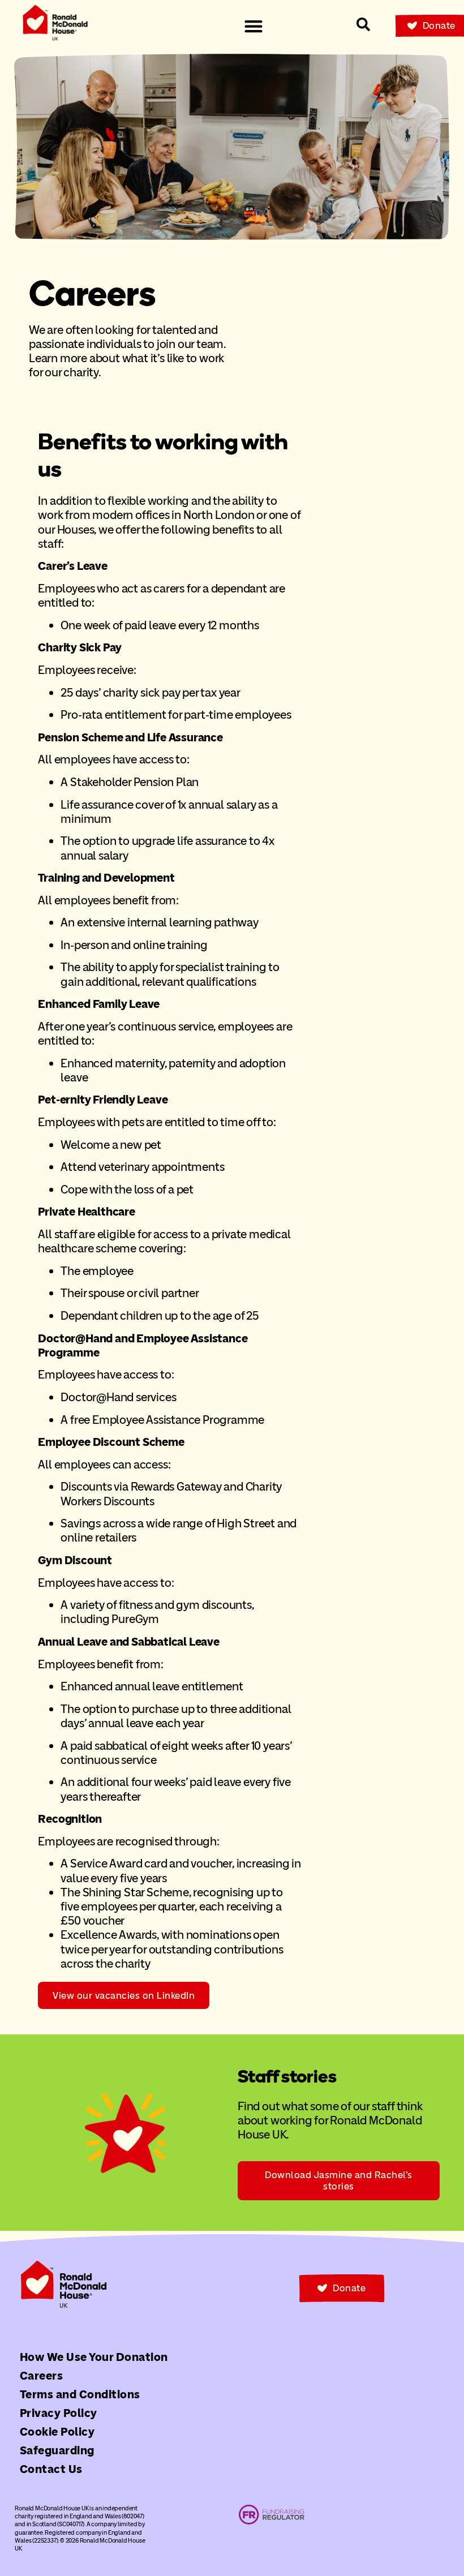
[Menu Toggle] (254, 26)
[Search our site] (363, 24)
